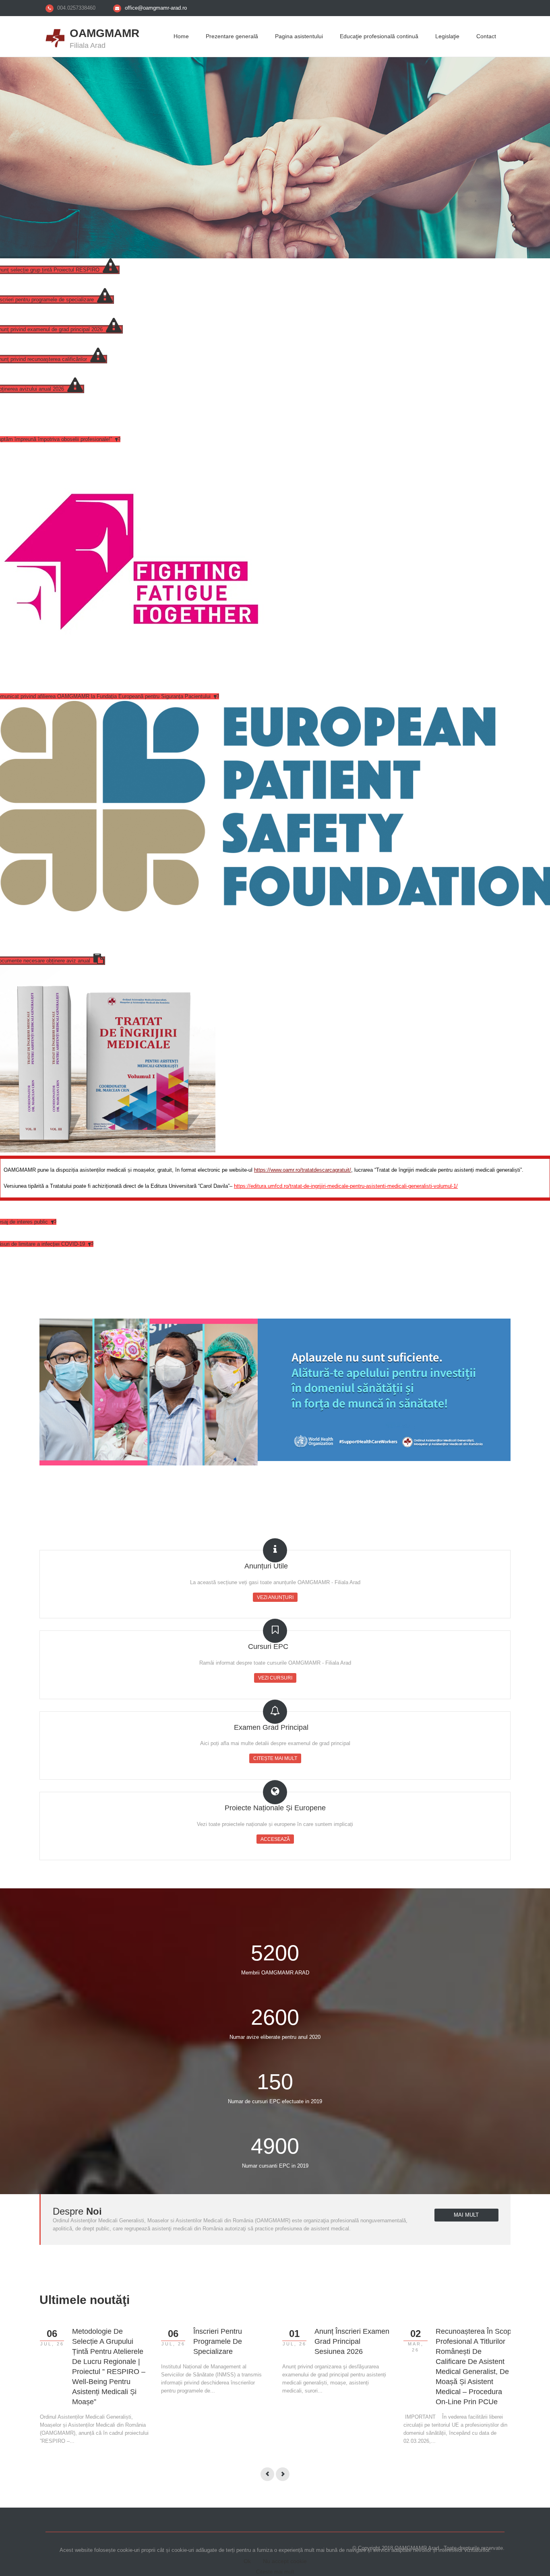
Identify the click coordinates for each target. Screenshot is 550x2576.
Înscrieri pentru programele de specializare (218, 2341)
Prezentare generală (232, 36)
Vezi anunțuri (275, 1597)
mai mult (466, 2215)
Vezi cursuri (275, 1678)
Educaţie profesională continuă (379, 36)
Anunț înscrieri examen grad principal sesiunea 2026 (352, 2341)
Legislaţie (447, 36)
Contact (486, 36)
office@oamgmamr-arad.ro (156, 8)
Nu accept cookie (285, 2561)
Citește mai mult (275, 1758)
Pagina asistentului (299, 36)
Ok (247, 2561)
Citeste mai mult (275, 2572)
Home (181, 36)
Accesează (275, 1839)
